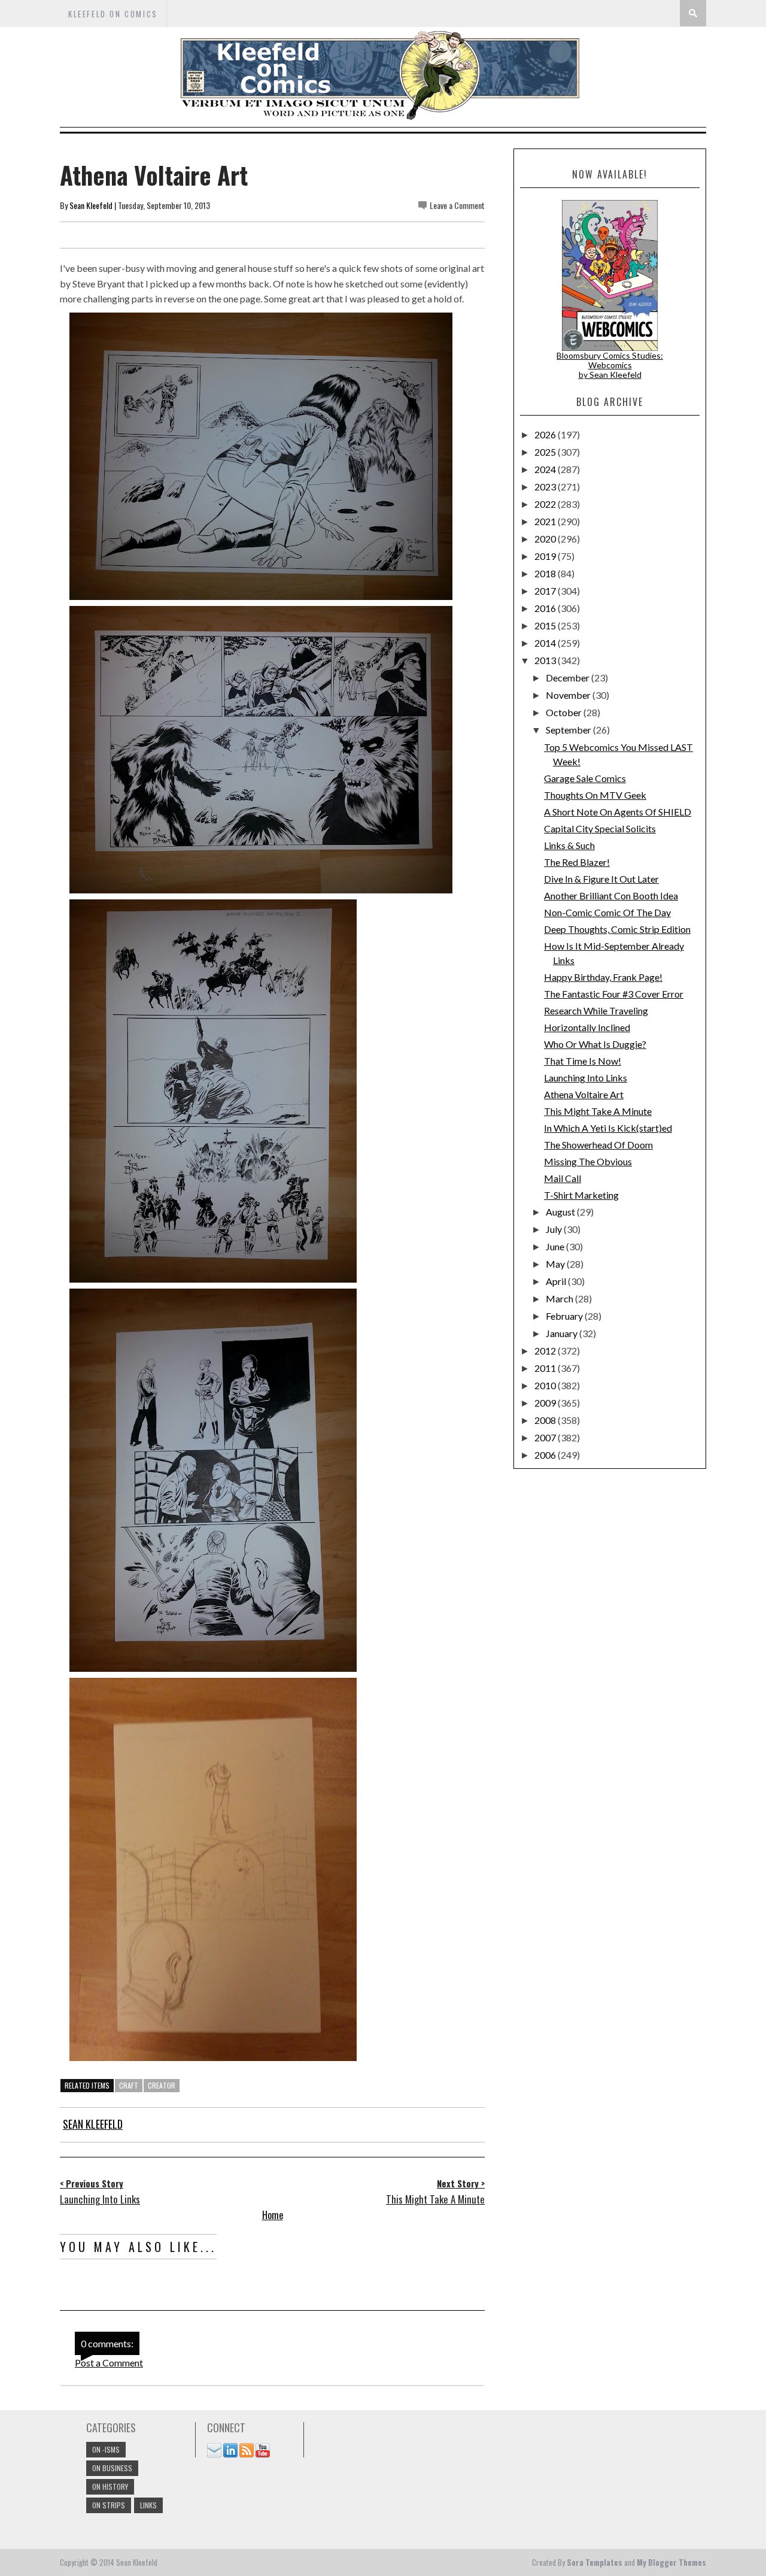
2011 (546, 1368)
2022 (546, 504)
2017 (546, 591)
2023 (546, 487)
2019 (546, 556)
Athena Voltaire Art (584, 1094)
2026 (546, 434)
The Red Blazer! (577, 862)
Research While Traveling (596, 1010)
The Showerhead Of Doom (598, 1145)
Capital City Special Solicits (600, 828)
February (565, 1316)
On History (110, 2486)
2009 (546, 1403)
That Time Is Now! (583, 1061)
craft (129, 2085)
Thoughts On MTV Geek (595, 795)
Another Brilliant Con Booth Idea (611, 895)
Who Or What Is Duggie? (595, 1044)
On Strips (109, 2505)
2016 (546, 608)
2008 (546, 1420)
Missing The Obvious (588, 1161)
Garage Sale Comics (585, 778)
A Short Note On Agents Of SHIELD (618, 812)
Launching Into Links (586, 1078)
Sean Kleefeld (91, 205)
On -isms (106, 2449)
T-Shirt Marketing (581, 1195)
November (569, 695)
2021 (546, 521)
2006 (546, 1455)
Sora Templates (595, 2562)
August (561, 1212)
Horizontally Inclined (587, 1027)
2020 (546, 539)
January (563, 1333)
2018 (546, 573)
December (569, 678)
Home (273, 2215)
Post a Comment (109, 2363)
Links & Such (569, 845)
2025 (546, 452)
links (148, 2505)
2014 (546, 643)
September (569, 730)
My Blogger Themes (671, 2562)
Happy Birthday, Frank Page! (603, 977)
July (555, 1229)
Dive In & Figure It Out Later (601, 879)
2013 (546, 660)
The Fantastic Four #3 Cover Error (614, 994)
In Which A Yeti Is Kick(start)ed (608, 1128)
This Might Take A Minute (598, 1111)
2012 (546, 1351)
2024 (546, 469)
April (557, 1281)
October (565, 712)
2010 (546, 1385)
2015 (546, 625)
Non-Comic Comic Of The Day (607, 912)
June (556, 1246)
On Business (112, 2468)
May (556, 1264)
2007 (546, 1437)
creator (162, 2085)
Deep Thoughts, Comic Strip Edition (617, 929)
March (560, 1298)
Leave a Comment (457, 205)
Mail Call (563, 1178)
